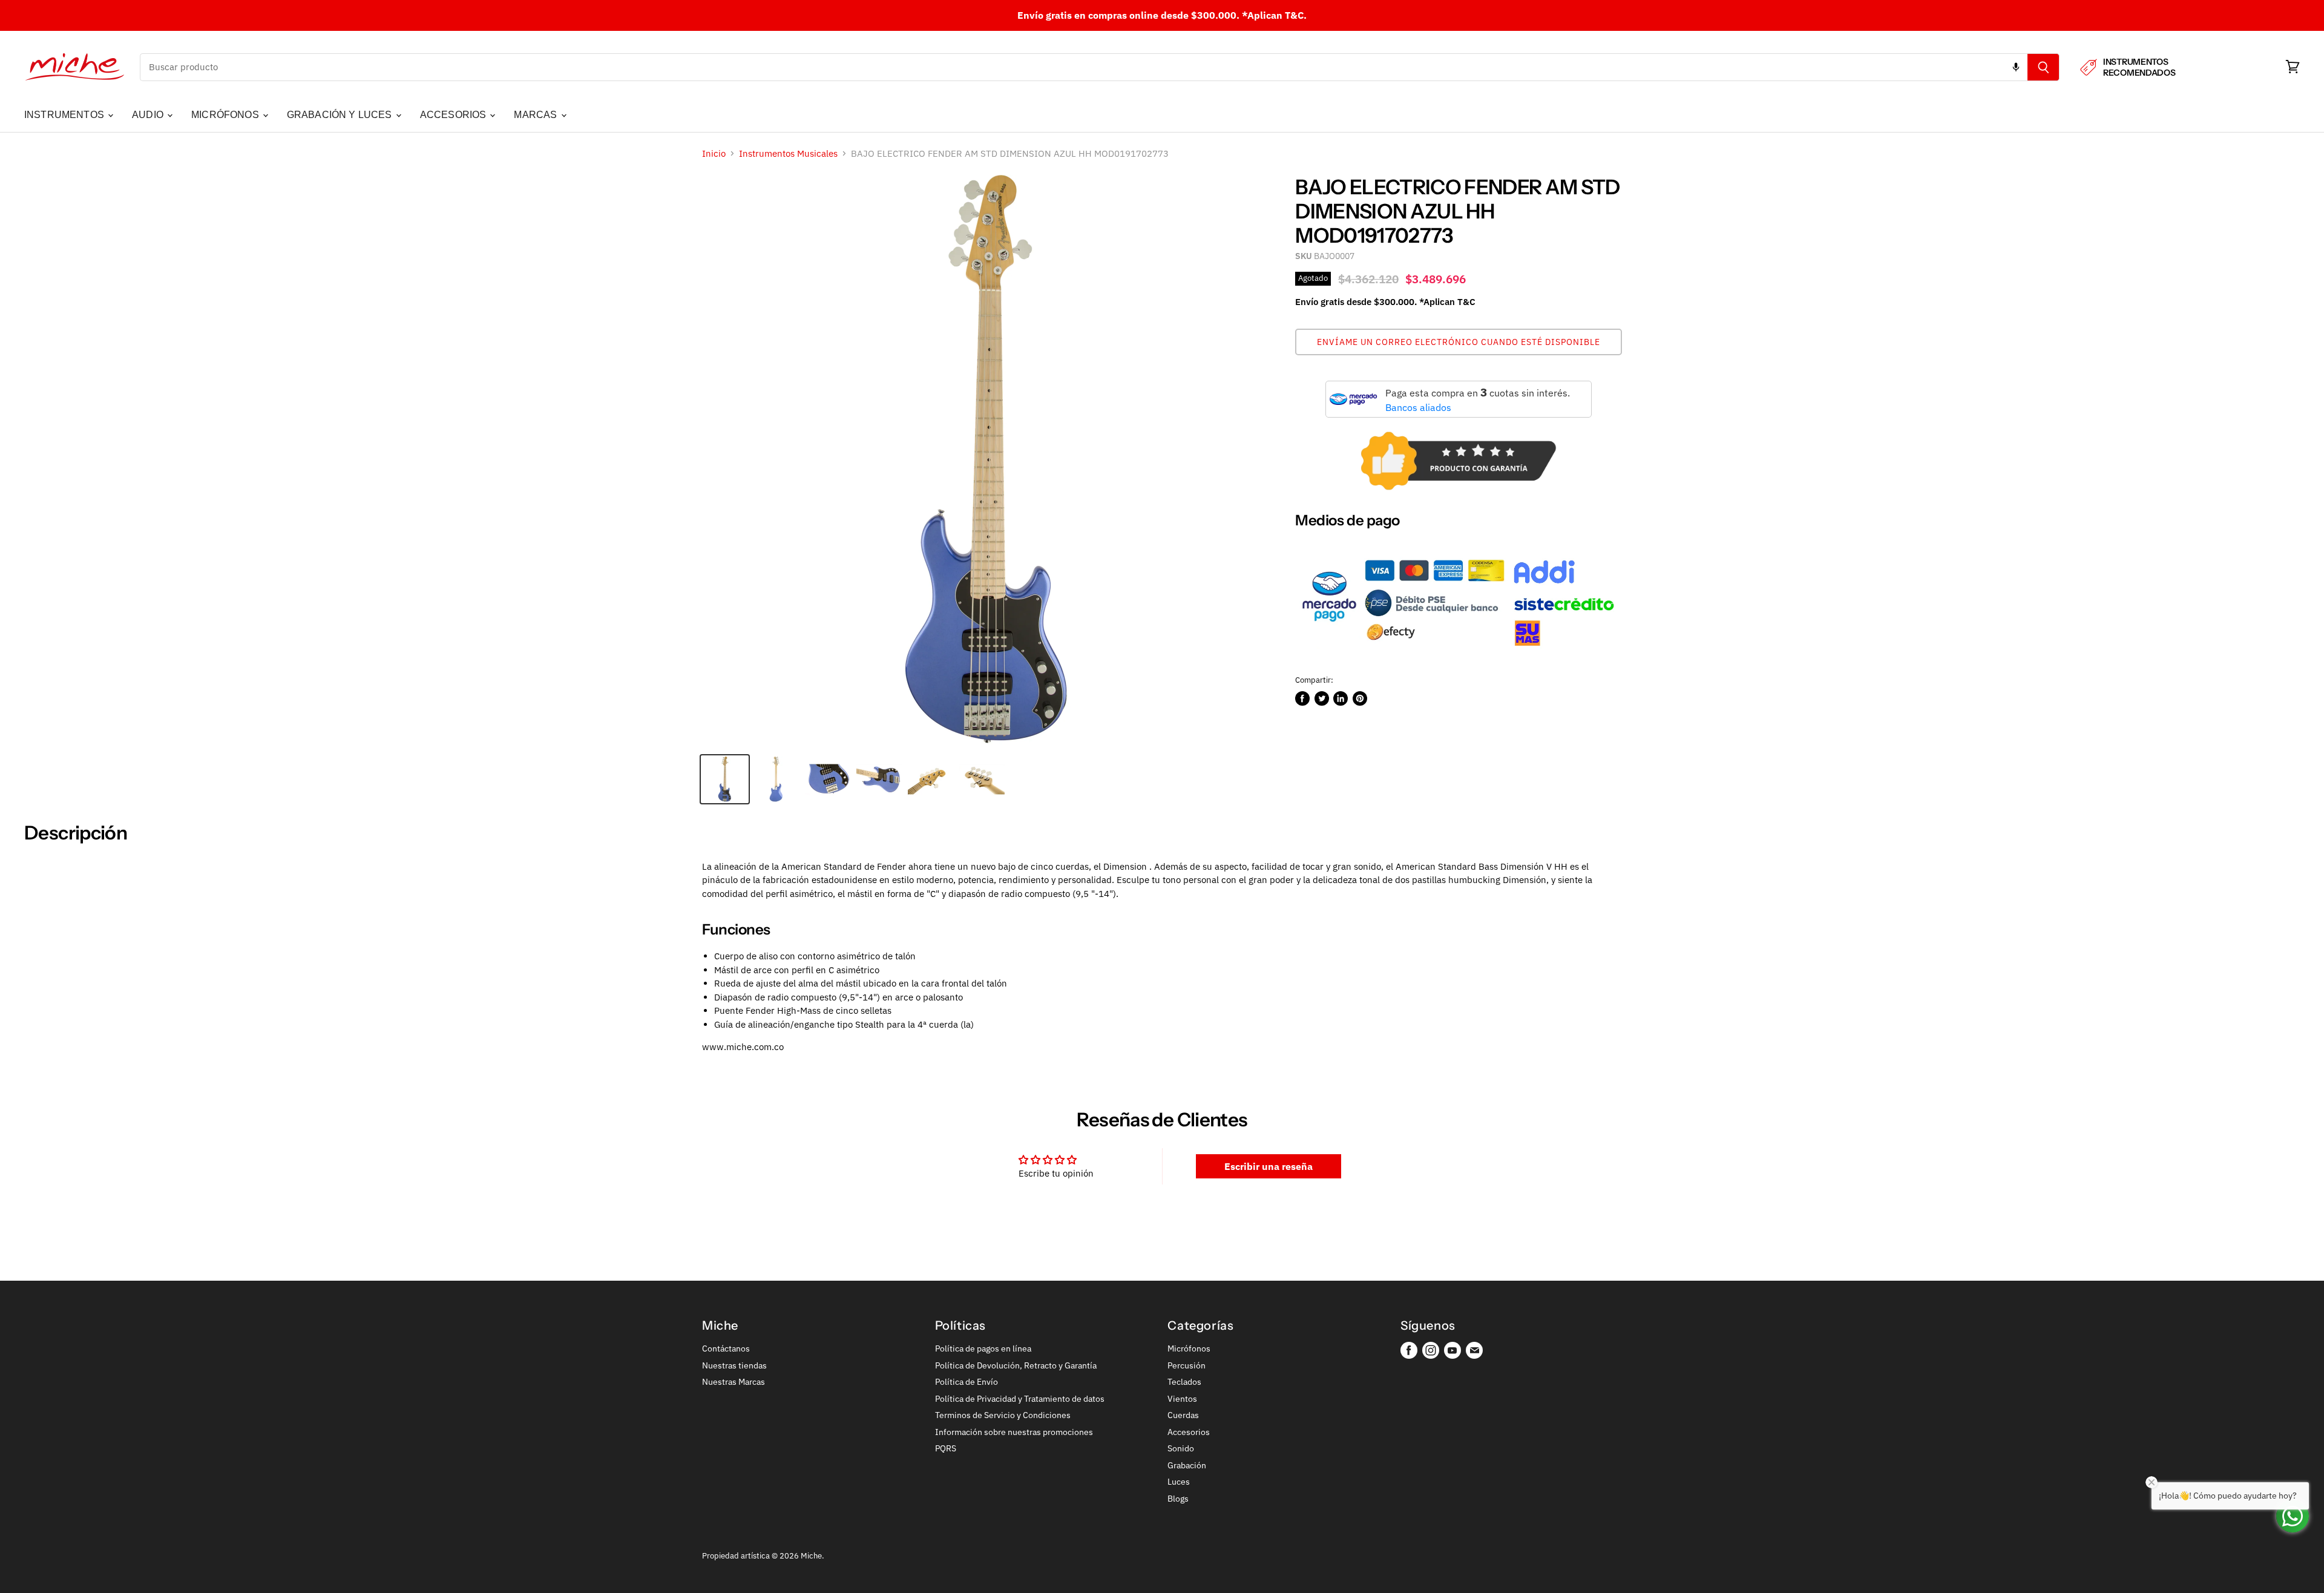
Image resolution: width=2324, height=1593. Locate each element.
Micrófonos (1189, 1348)
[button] (1459, 342)
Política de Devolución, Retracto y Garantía (1016, 1365)
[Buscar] (2043, 67)
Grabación (1187, 1465)
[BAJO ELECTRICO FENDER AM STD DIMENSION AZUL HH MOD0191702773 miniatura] (725, 779)
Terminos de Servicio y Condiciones (1003, 1415)
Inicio (714, 153)
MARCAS (537, 115)
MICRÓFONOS (226, 115)
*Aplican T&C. (1274, 15)
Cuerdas (1183, 1415)
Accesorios (1189, 1432)
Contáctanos (726, 1348)
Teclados (1184, 1382)
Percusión (1187, 1365)
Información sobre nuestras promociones (1014, 1432)
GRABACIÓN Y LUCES (341, 115)
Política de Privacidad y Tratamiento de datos (1020, 1399)
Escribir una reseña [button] (1269, 1166)
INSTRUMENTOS (65, 115)
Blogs (1178, 1499)
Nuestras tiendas (734, 1365)
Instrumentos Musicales (788, 153)
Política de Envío (967, 1382)
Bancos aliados (1418, 407)
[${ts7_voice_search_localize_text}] (2016, 67)
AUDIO (149, 115)
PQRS (946, 1448)
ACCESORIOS (455, 115)
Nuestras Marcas (734, 1382)
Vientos (1182, 1399)
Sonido (1181, 1448)
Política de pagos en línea (983, 1348)
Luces (1179, 1482)
